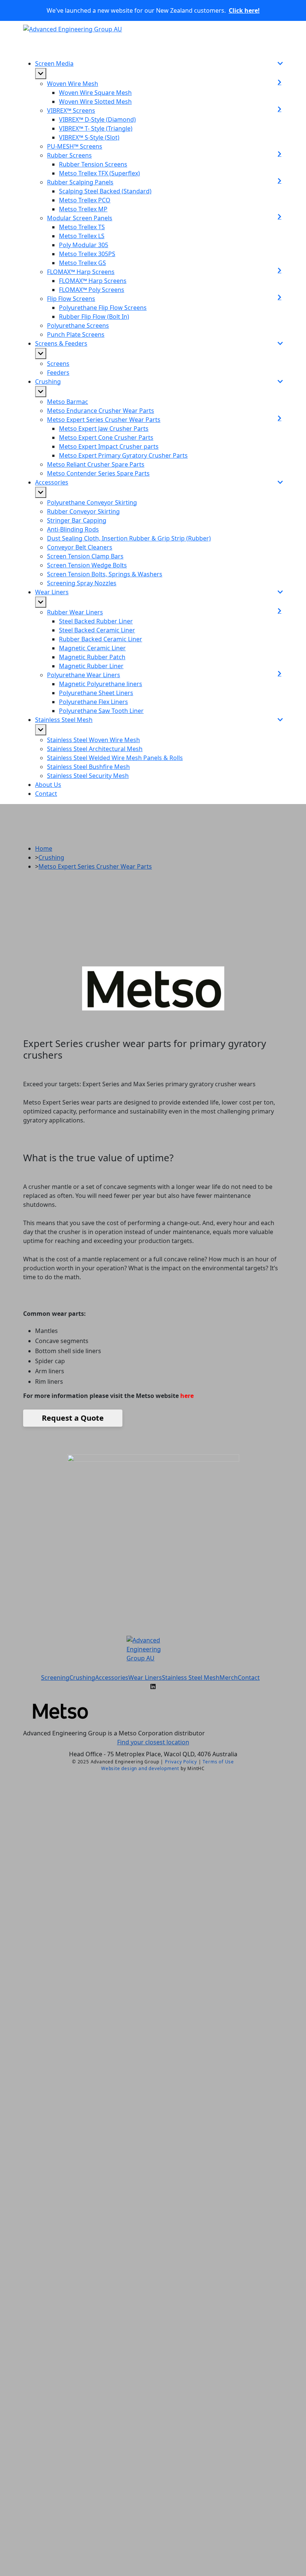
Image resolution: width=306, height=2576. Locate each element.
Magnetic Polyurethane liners (101, 684)
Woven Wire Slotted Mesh (95, 102)
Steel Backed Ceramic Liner (97, 630)
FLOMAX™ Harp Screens (93, 281)
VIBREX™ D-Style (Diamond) (97, 119)
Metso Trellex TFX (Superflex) (99, 173)
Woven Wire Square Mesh (95, 93)
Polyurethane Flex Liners (93, 702)
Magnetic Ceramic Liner (92, 648)
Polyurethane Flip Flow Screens (103, 308)
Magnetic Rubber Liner (91, 666)
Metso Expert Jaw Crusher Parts (104, 429)
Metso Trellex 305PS (87, 254)
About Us (48, 785)
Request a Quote (73, 1418)
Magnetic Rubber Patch (92, 657)
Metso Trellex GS (82, 263)
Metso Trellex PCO (85, 200)
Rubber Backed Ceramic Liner (101, 639)
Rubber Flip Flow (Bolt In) (94, 317)
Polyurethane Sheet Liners (96, 693)
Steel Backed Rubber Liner (96, 621)
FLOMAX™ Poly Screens (92, 290)
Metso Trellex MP (83, 209)
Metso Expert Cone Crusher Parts (106, 437)
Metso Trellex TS (82, 227)
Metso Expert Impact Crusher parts (109, 446)
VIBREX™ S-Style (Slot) (89, 137)
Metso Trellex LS (82, 236)
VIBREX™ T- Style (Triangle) (96, 128)
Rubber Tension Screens (93, 164)
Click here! (244, 10)
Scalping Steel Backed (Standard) (105, 191)
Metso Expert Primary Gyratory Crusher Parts (123, 455)
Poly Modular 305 (84, 245)
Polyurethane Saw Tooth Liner (101, 711)
